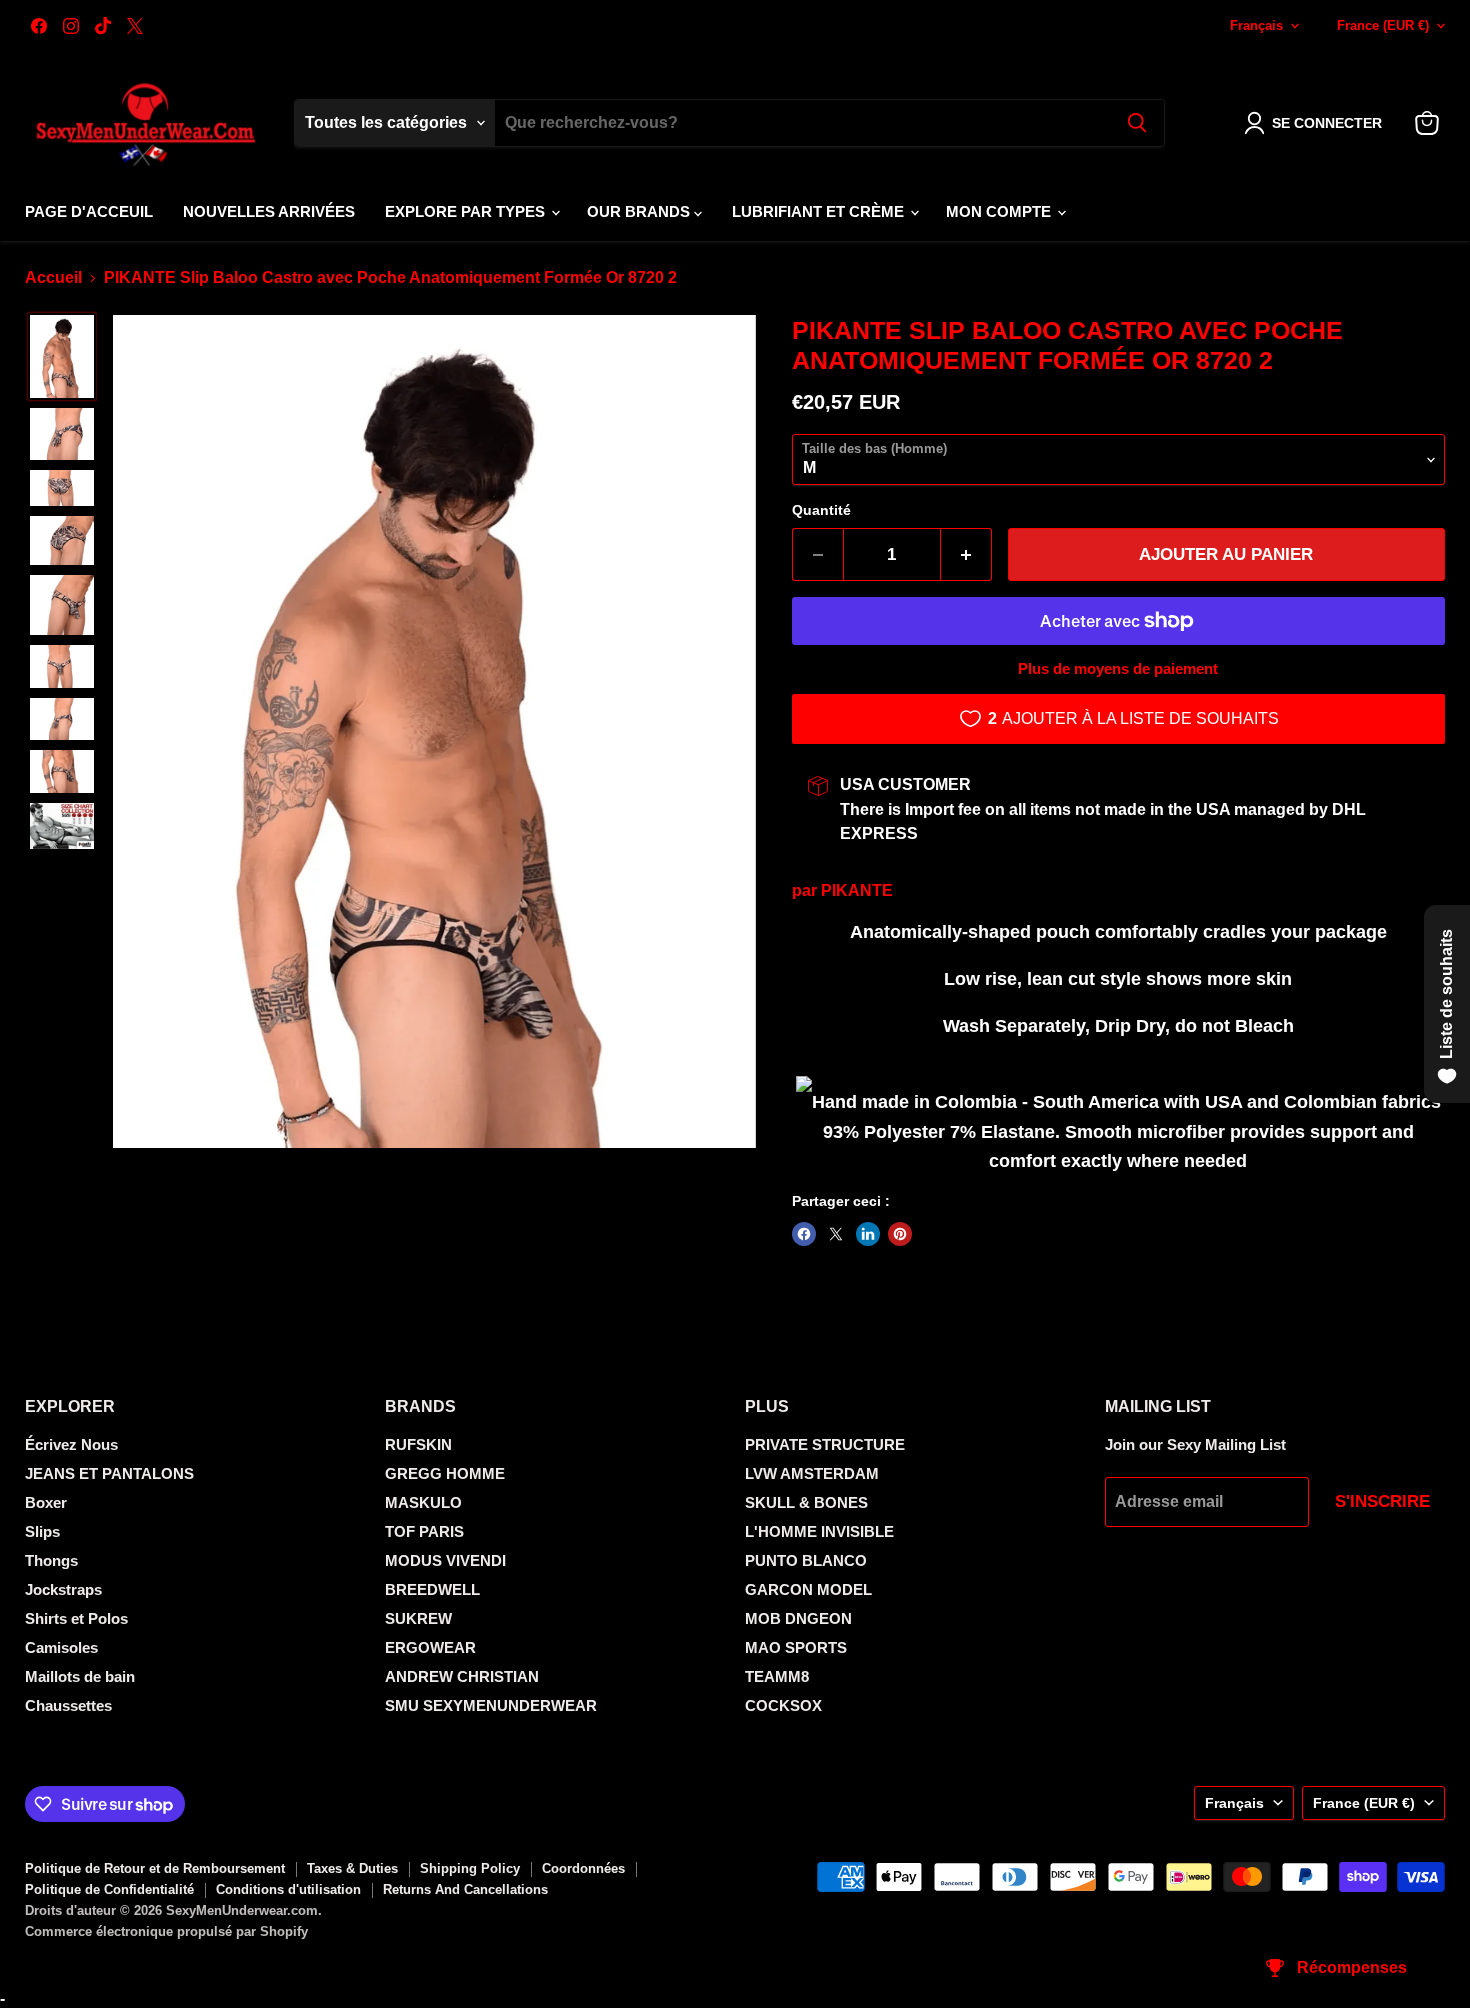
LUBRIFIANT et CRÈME (820, 211)
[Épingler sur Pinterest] (900, 1234)
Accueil (53, 277)
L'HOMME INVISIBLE (819, 1531)
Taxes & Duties (352, 1868)
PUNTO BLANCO (806, 1560)
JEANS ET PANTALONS (109, 1473)
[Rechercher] (1137, 123)
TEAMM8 (777, 1676)
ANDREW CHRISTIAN (462, 1676)
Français (1256, 25)
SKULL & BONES (806, 1502)
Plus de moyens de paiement (1118, 668)
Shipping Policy (470, 1868)
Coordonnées (583, 1868)
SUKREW (418, 1618)
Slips (42, 1531)
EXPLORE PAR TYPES (467, 211)
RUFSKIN (418, 1444)
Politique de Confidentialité (109, 1889)
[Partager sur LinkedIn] (868, 1234)
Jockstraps (63, 1589)
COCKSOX (783, 1705)
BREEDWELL (432, 1589)
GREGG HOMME (445, 1473)
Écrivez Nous (71, 1444)
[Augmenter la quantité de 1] (966, 555)
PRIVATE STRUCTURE (825, 1444)
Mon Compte (1000, 211)
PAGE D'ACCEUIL (89, 211)
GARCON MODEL (808, 1589)
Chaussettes (68, 1705)
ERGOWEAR (430, 1647)
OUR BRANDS (640, 211)
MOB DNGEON (798, 1618)
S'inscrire (1382, 1501)
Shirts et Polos (76, 1618)
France (1383, 25)
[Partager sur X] (836, 1234)
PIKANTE (857, 890)
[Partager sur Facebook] (804, 1234)
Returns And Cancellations (465, 1889)
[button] (1317, 123)
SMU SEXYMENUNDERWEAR (491, 1705)
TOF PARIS (424, 1531)
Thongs (51, 1560)
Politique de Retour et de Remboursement (155, 1868)
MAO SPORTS (796, 1647)
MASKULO (423, 1502)
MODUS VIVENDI (445, 1560)
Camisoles (61, 1647)
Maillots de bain (80, 1676)
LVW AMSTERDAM (812, 1473)
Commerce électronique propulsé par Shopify (166, 1931)
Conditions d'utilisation (288, 1889)
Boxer (46, 1502)
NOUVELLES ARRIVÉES (269, 211)
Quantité (821, 510)
